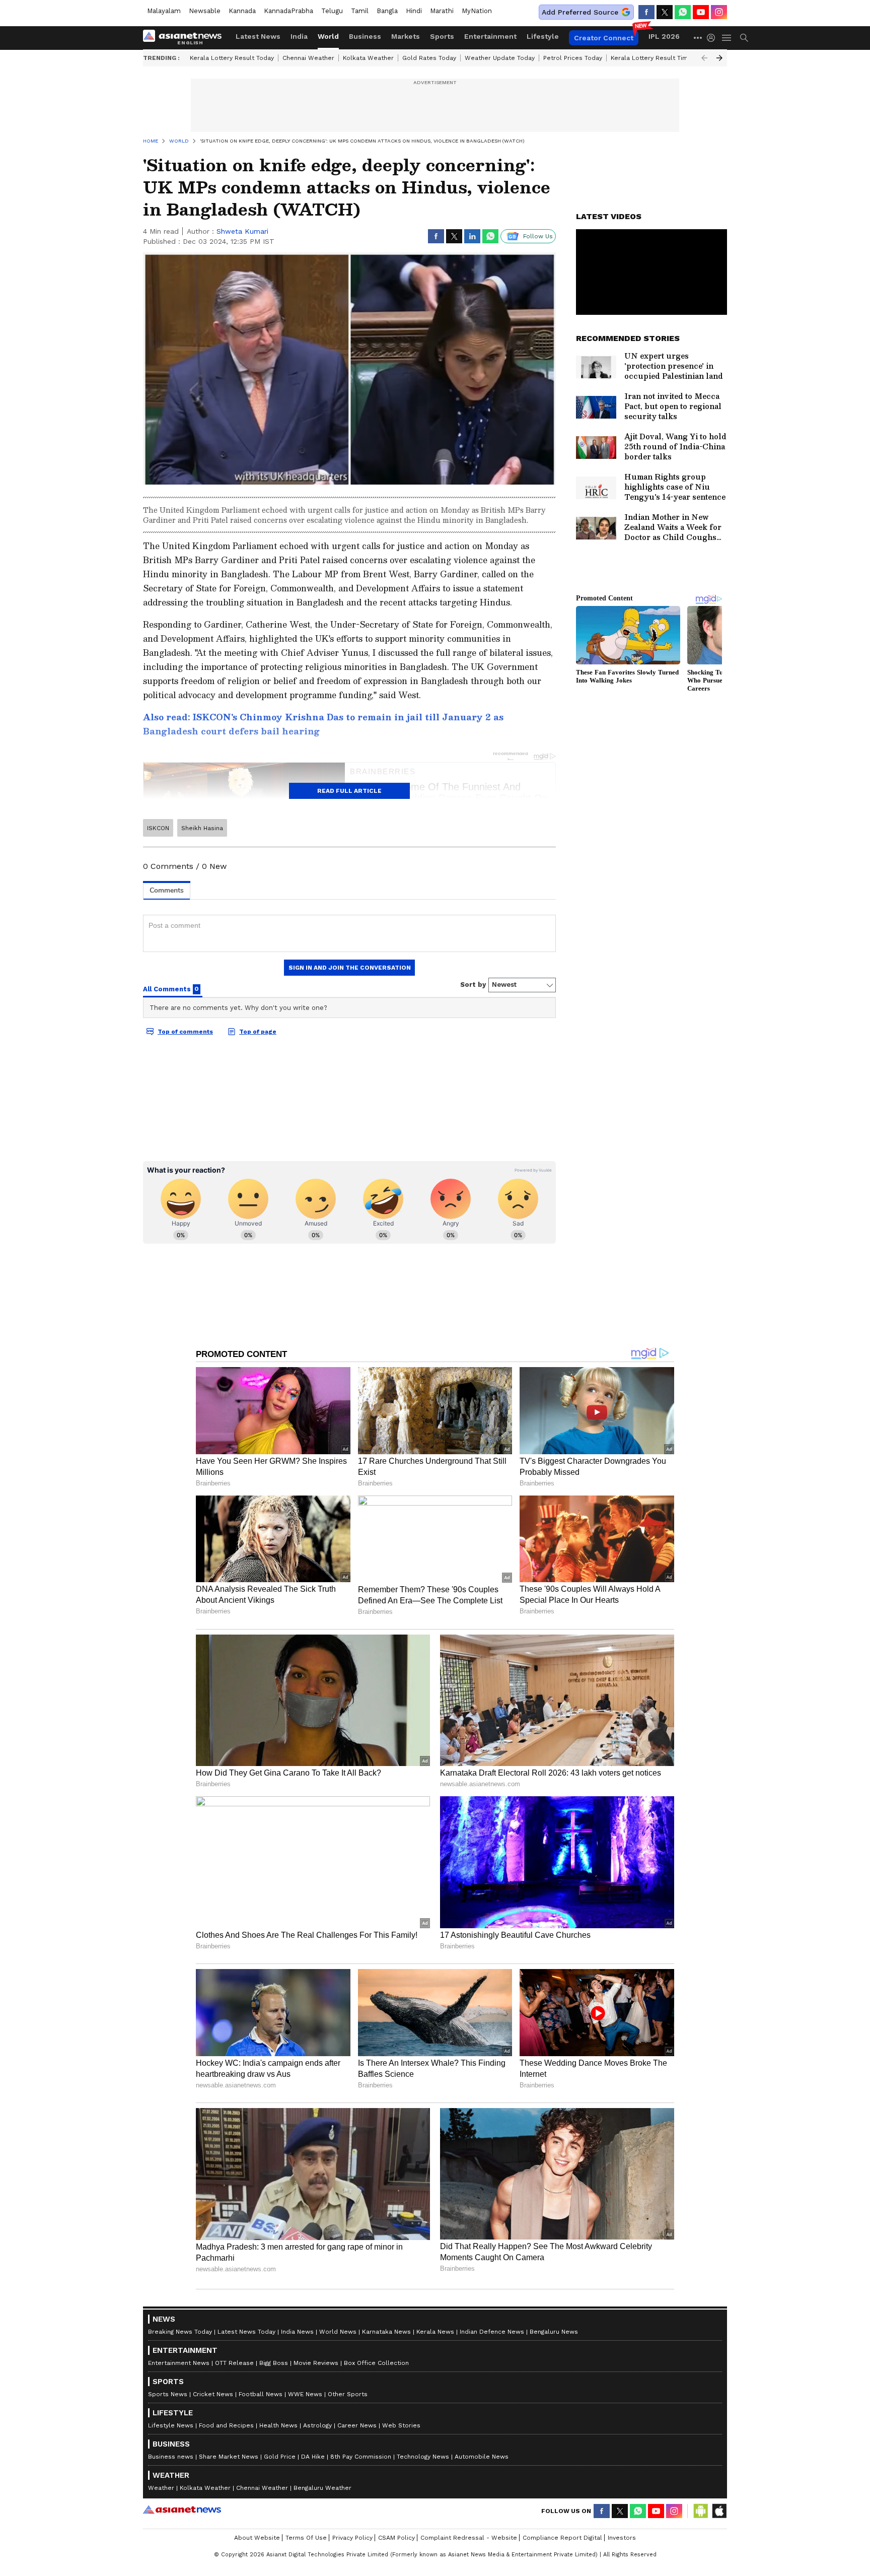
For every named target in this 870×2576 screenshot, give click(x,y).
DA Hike (313, 2457)
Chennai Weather (308, 58)
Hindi (414, 11)
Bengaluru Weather (322, 2488)
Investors (622, 2538)
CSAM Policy (396, 2538)
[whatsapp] (683, 12)
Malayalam (164, 11)
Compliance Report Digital (562, 2538)
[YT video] (701, 12)
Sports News (168, 2394)
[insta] (719, 12)
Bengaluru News (554, 2332)
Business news (171, 2457)
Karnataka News (386, 2332)
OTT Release (234, 2363)
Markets (406, 36)
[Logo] (186, 38)
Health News (278, 2425)
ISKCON (158, 828)
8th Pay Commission (361, 2457)
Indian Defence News (492, 2332)
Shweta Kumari (242, 231)
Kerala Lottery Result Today (232, 58)
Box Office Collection (376, 2363)
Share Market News (229, 2457)
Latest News (258, 36)
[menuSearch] (744, 38)
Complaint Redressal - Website (469, 2538)
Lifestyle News (171, 2425)
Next (719, 58)
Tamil (360, 11)
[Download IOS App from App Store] (719, 2511)
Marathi (442, 11)
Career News (357, 2425)
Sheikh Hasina (202, 828)
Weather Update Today (500, 58)
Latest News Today (246, 2332)
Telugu (332, 11)
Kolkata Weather (368, 58)
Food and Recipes (226, 2425)
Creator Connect (604, 38)
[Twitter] (665, 12)
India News (297, 2332)
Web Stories (401, 2425)
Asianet (182, 2510)
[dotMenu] (698, 38)
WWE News (305, 2394)
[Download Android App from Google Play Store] (701, 2511)
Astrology (317, 2425)
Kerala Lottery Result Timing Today (663, 58)
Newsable (205, 11)
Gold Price (280, 2457)
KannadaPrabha (288, 11)
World (328, 36)
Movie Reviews (316, 2363)
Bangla (387, 11)
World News (338, 2332)
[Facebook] (646, 12)
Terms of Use (306, 2538)
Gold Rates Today (429, 58)
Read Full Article (349, 791)
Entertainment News (179, 2363)
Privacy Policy (352, 2538)
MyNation (477, 11)
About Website (257, 2538)
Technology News (423, 2457)
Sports (442, 36)
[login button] (713, 38)
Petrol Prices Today (573, 58)
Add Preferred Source (580, 12)
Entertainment (490, 36)
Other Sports (348, 2394)
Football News (261, 2394)
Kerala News (435, 2332)
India (299, 36)
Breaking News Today (180, 2332)
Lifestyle (543, 36)
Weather (161, 2488)
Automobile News (482, 2457)
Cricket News (213, 2394)
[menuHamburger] (727, 38)
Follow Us (538, 236)
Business (365, 36)
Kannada (242, 11)
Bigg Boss (274, 2363)
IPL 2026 (664, 36)
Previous (704, 58)
